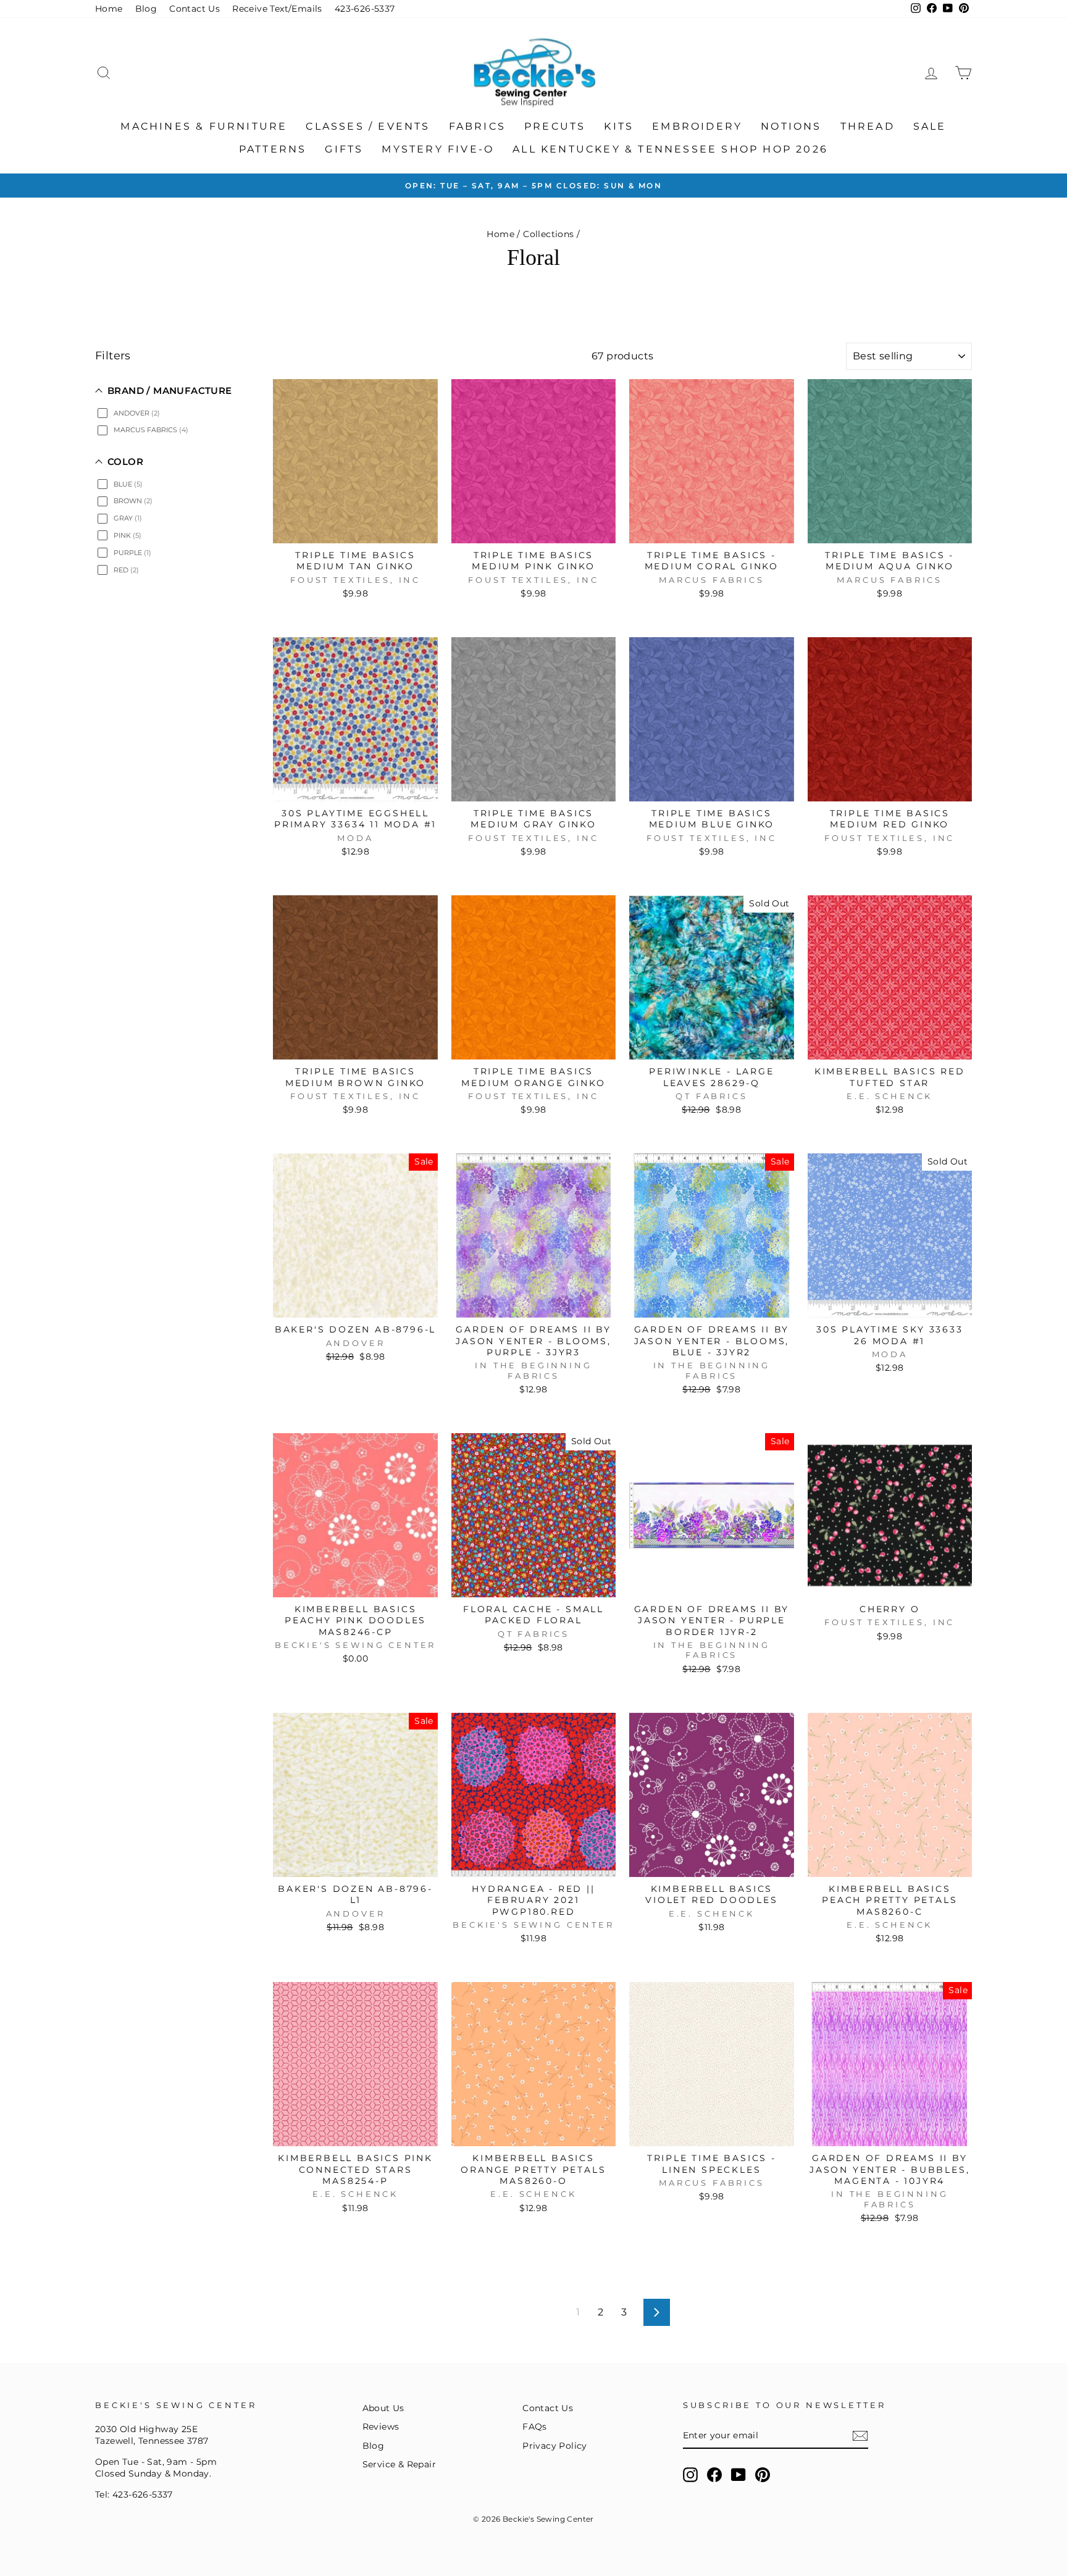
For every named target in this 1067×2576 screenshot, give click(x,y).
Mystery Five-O (438, 149)
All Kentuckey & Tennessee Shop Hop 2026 (670, 149)
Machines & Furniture (204, 126)
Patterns (273, 149)
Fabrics (477, 126)
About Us (383, 2408)
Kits (619, 126)
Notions (791, 126)
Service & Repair (399, 2464)
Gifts (344, 149)
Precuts (555, 126)
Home (109, 9)
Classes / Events (368, 126)
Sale (930, 126)
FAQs (535, 2427)
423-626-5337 (365, 9)
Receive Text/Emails (277, 9)
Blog (146, 9)
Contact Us (195, 9)
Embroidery (697, 126)
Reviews (381, 2427)
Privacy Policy (555, 2446)
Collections (548, 234)
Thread (868, 126)
